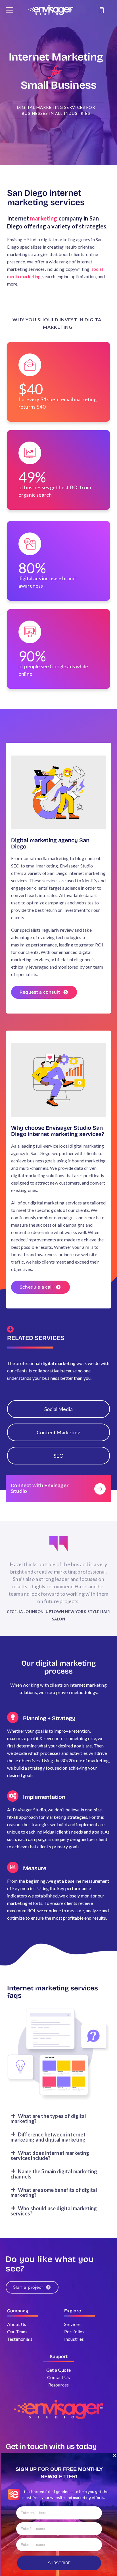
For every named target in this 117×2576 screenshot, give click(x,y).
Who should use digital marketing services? (54, 2211)
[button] (58, 2119)
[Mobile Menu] (10, 10)
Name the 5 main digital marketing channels (54, 2174)
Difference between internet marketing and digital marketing (48, 2137)
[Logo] (51, 10)
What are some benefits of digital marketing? (54, 2192)
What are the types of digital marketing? (48, 2119)
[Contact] (103, 10)
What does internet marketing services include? (50, 2155)
